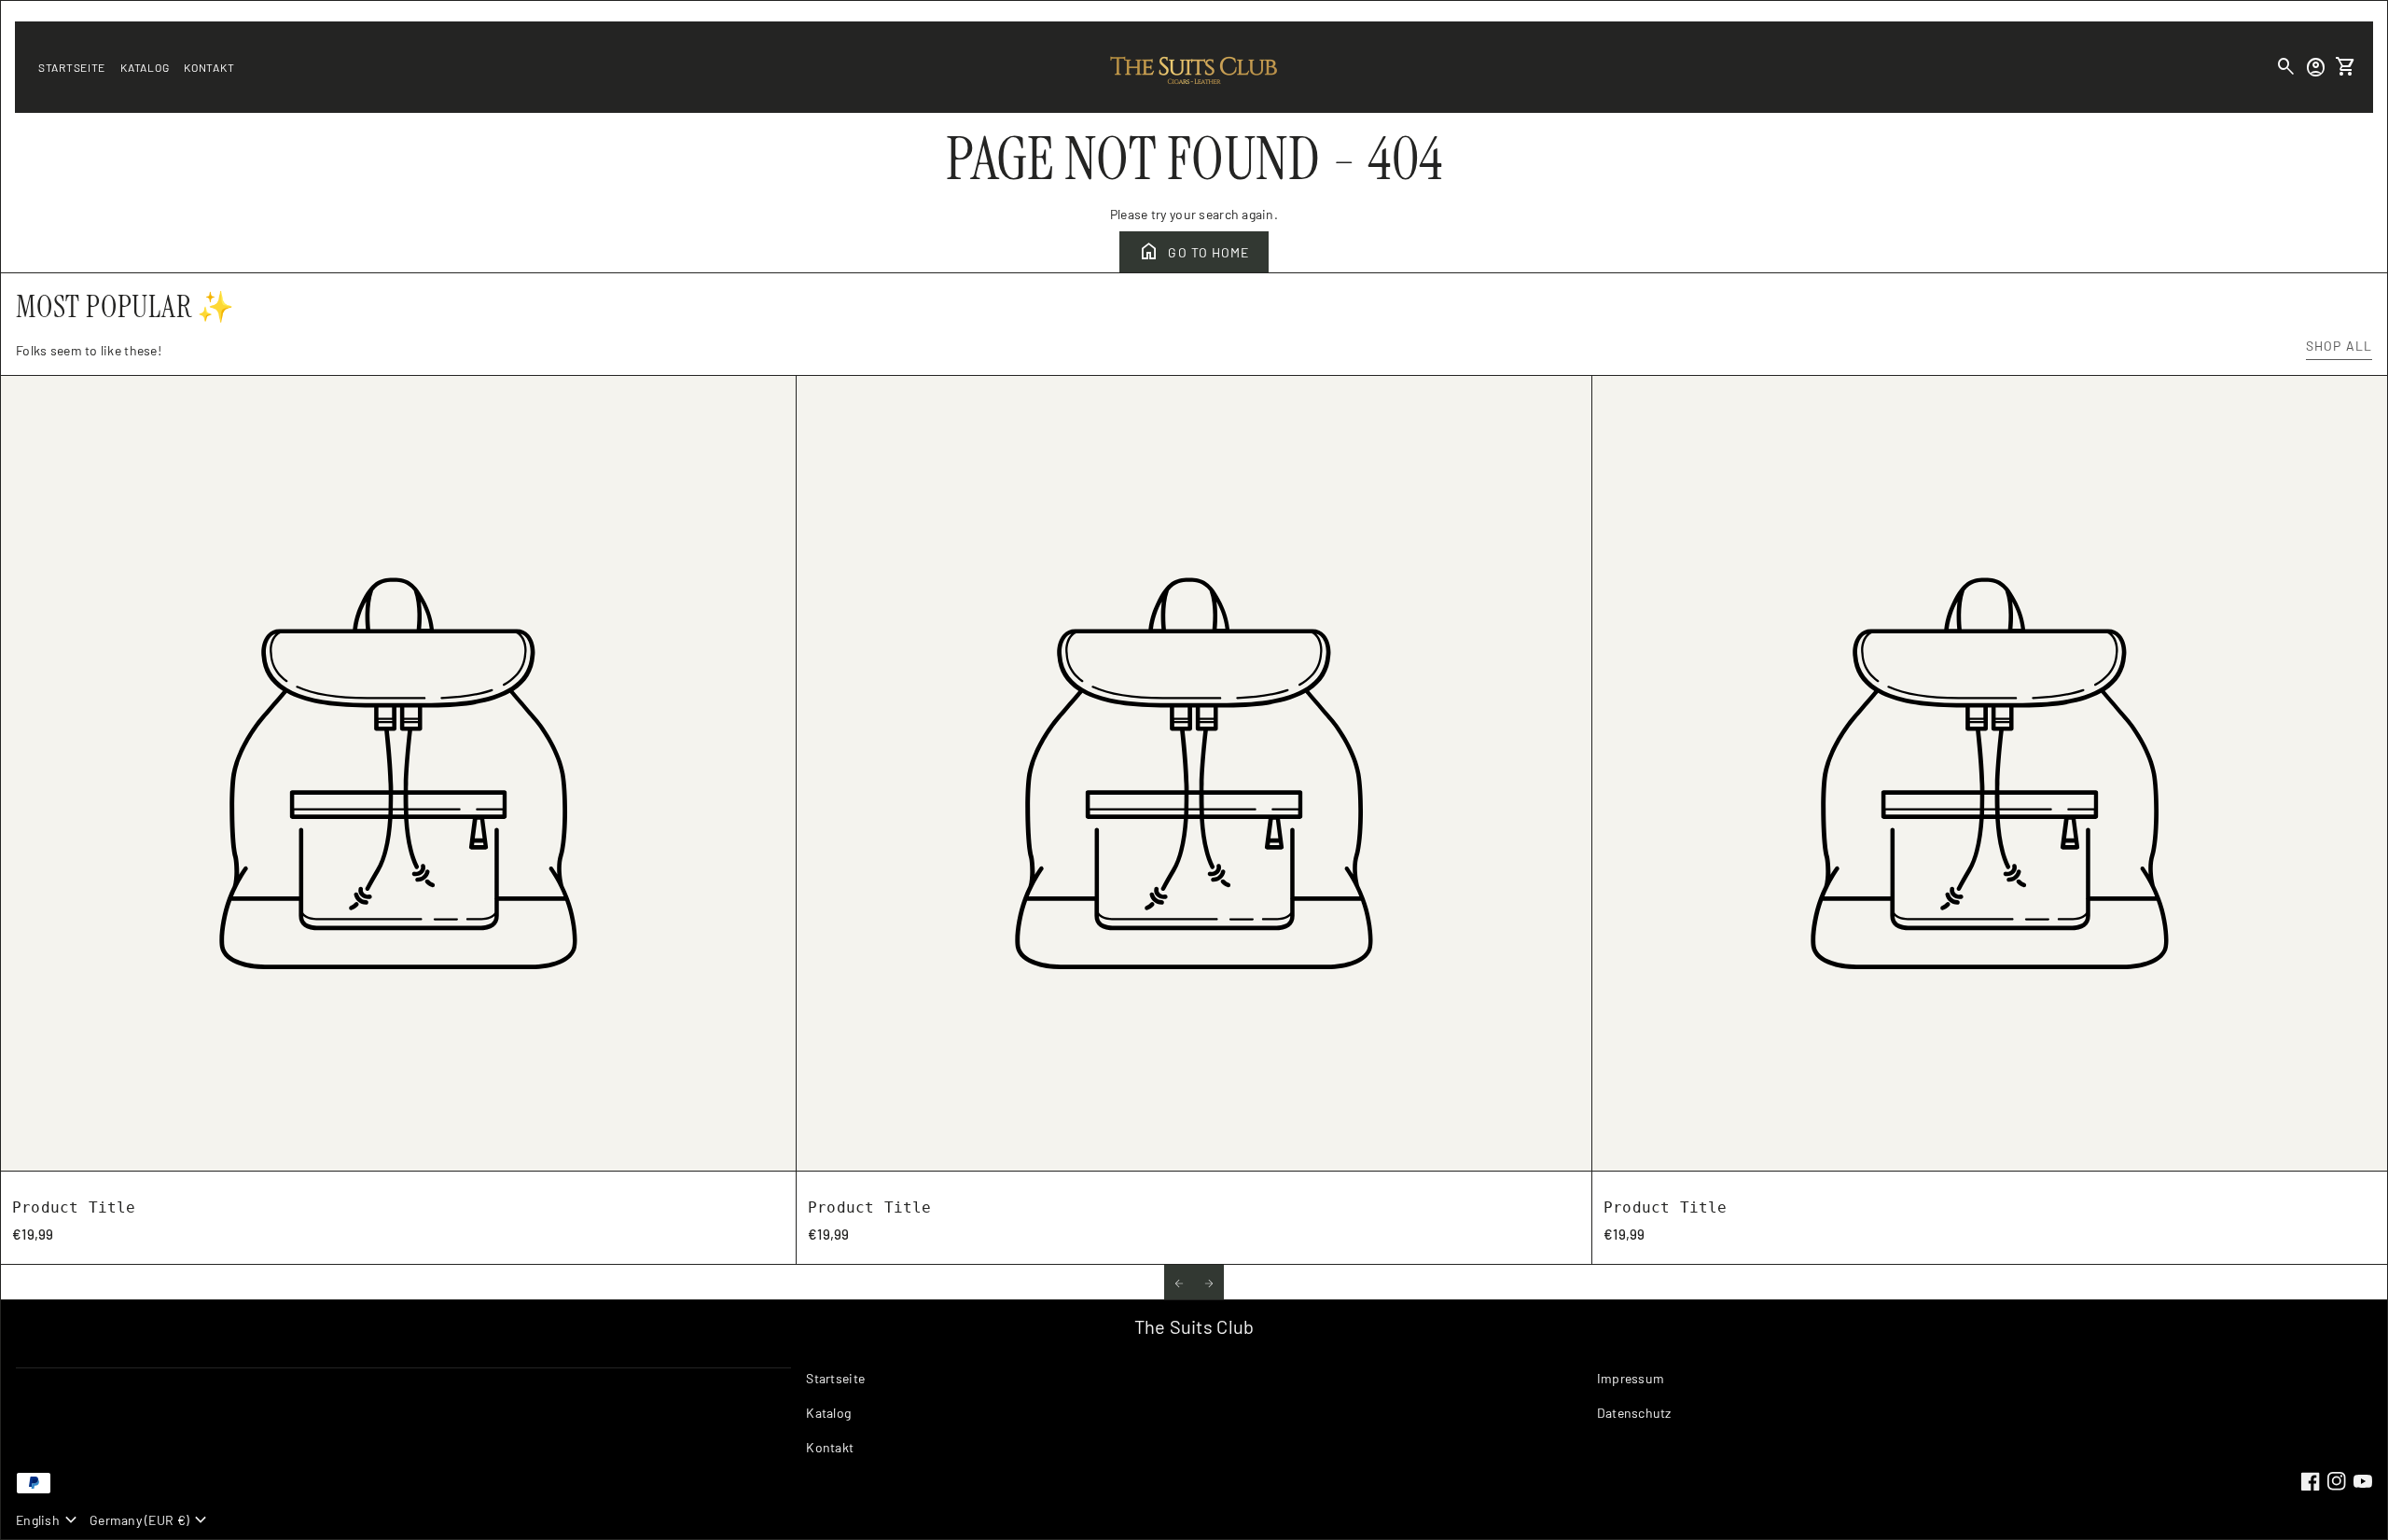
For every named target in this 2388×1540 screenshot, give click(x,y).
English (49, 1520)
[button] (1179, 1282)
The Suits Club (1194, 1326)
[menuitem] (1194, 1386)
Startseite (72, 67)
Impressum (1631, 1378)
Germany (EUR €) (151, 1520)
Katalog (145, 67)
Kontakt (209, 67)
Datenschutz (1634, 1413)
